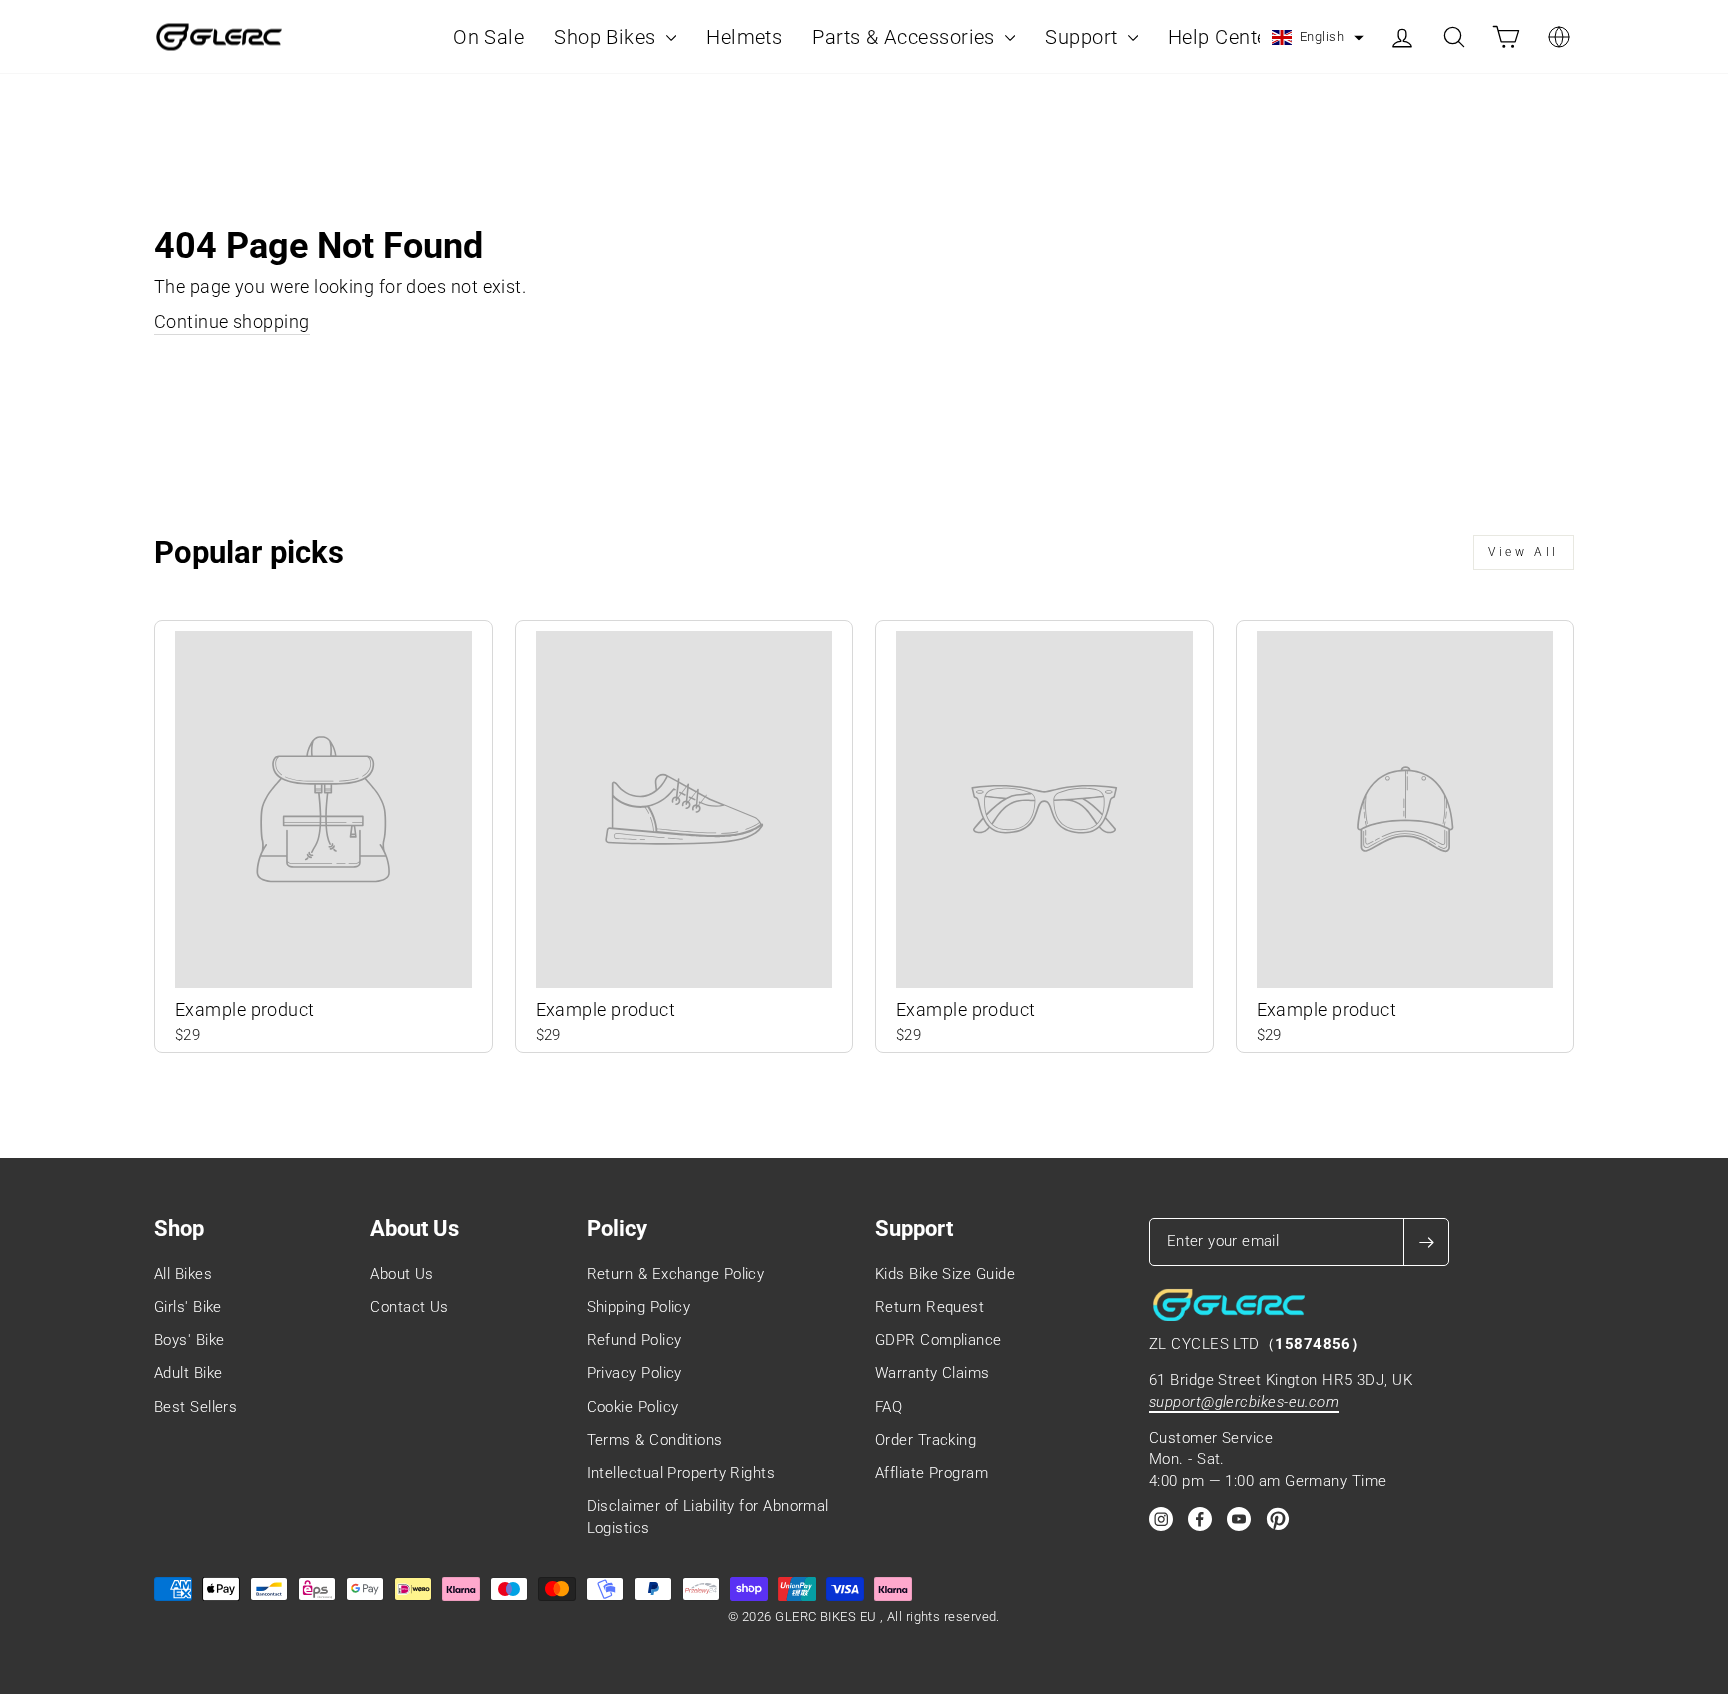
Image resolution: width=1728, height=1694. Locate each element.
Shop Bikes (607, 37)
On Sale (488, 37)
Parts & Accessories (906, 37)
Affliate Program (931, 1473)
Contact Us (409, 1307)
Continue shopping (232, 321)
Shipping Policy (639, 1307)
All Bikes (183, 1274)
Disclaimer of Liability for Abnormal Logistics (708, 1516)
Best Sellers (195, 1407)
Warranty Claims (932, 1373)
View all (1523, 552)
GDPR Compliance (938, 1340)
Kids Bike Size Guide (945, 1274)
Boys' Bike (189, 1340)
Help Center (1221, 37)
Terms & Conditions (655, 1440)
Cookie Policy (633, 1407)
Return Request (929, 1307)
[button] (1318, 38)
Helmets (744, 37)
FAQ (888, 1407)
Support (1084, 37)
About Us (402, 1274)
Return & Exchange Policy (676, 1274)
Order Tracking (925, 1440)
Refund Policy (634, 1340)
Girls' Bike (188, 1307)
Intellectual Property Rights (681, 1473)
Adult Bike (188, 1373)
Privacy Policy (634, 1373)
